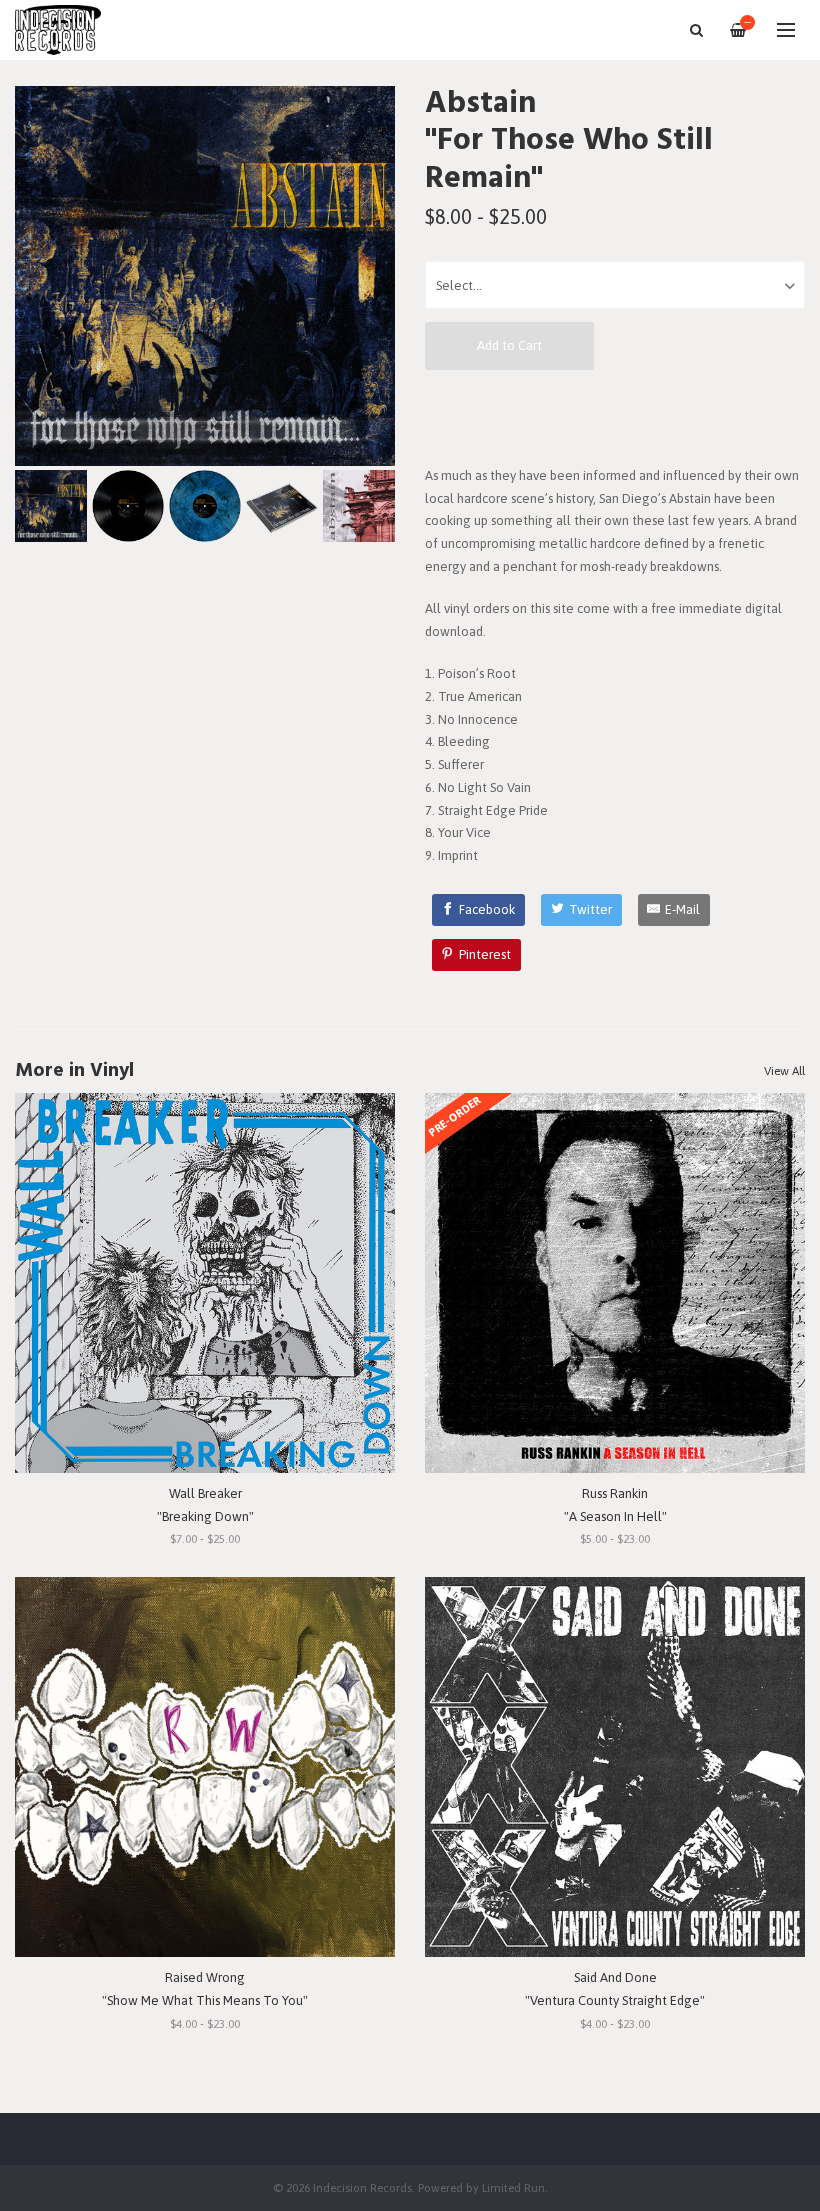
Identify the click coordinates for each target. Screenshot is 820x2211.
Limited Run (513, 2187)
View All (784, 1071)
